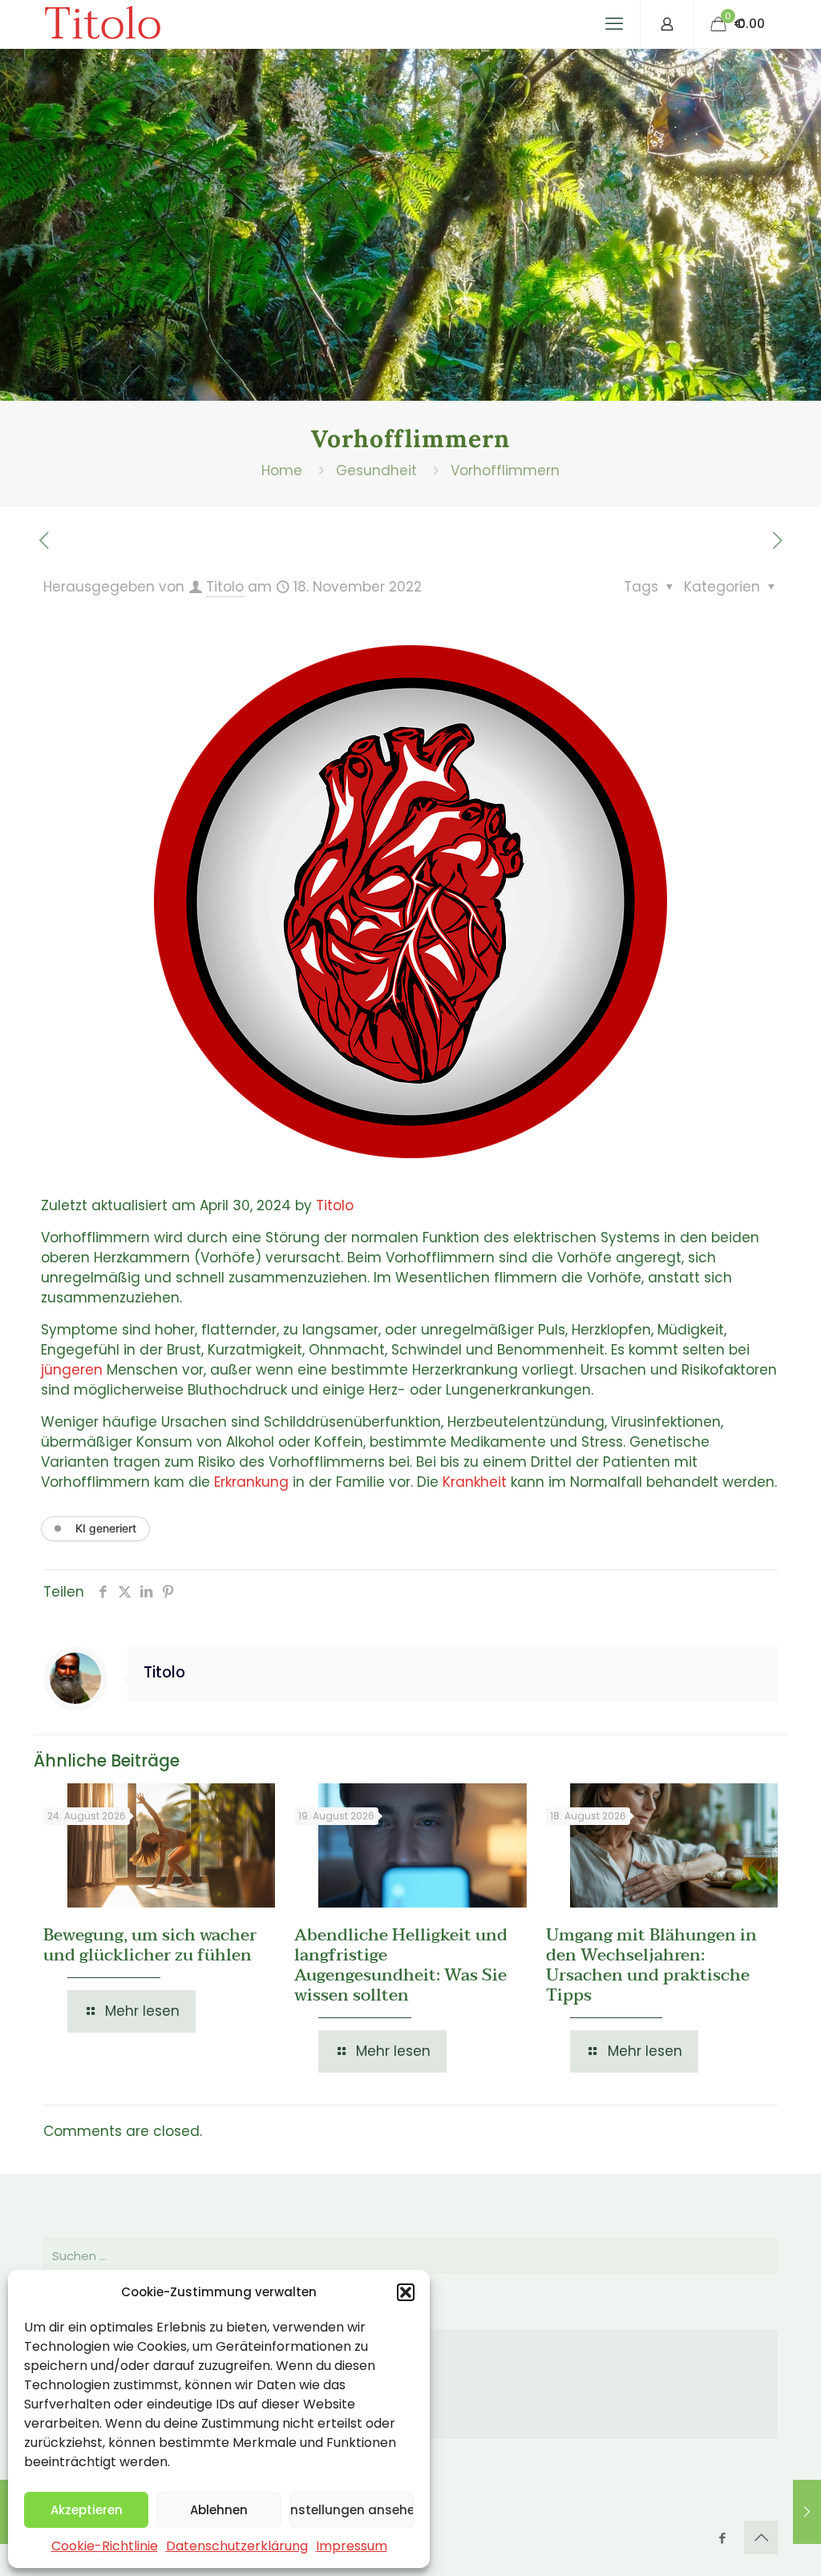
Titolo (102, 24)
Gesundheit (376, 470)
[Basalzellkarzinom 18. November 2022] (807, 2512)
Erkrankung (251, 1482)
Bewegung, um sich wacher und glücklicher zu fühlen (150, 1945)
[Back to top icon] (761, 2538)
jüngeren (72, 1370)
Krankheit (475, 1482)
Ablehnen (219, 2510)
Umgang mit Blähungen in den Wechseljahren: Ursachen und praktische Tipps (651, 1965)
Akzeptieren (87, 2510)
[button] (406, 2292)
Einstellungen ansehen (352, 2510)
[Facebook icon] (722, 2538)
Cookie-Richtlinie (105, 2546)
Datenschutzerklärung (237, 2546)
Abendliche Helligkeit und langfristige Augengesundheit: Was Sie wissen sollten (401, 1965)
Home (282, 470)
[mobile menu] (614, 24)
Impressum (352, 2546)
